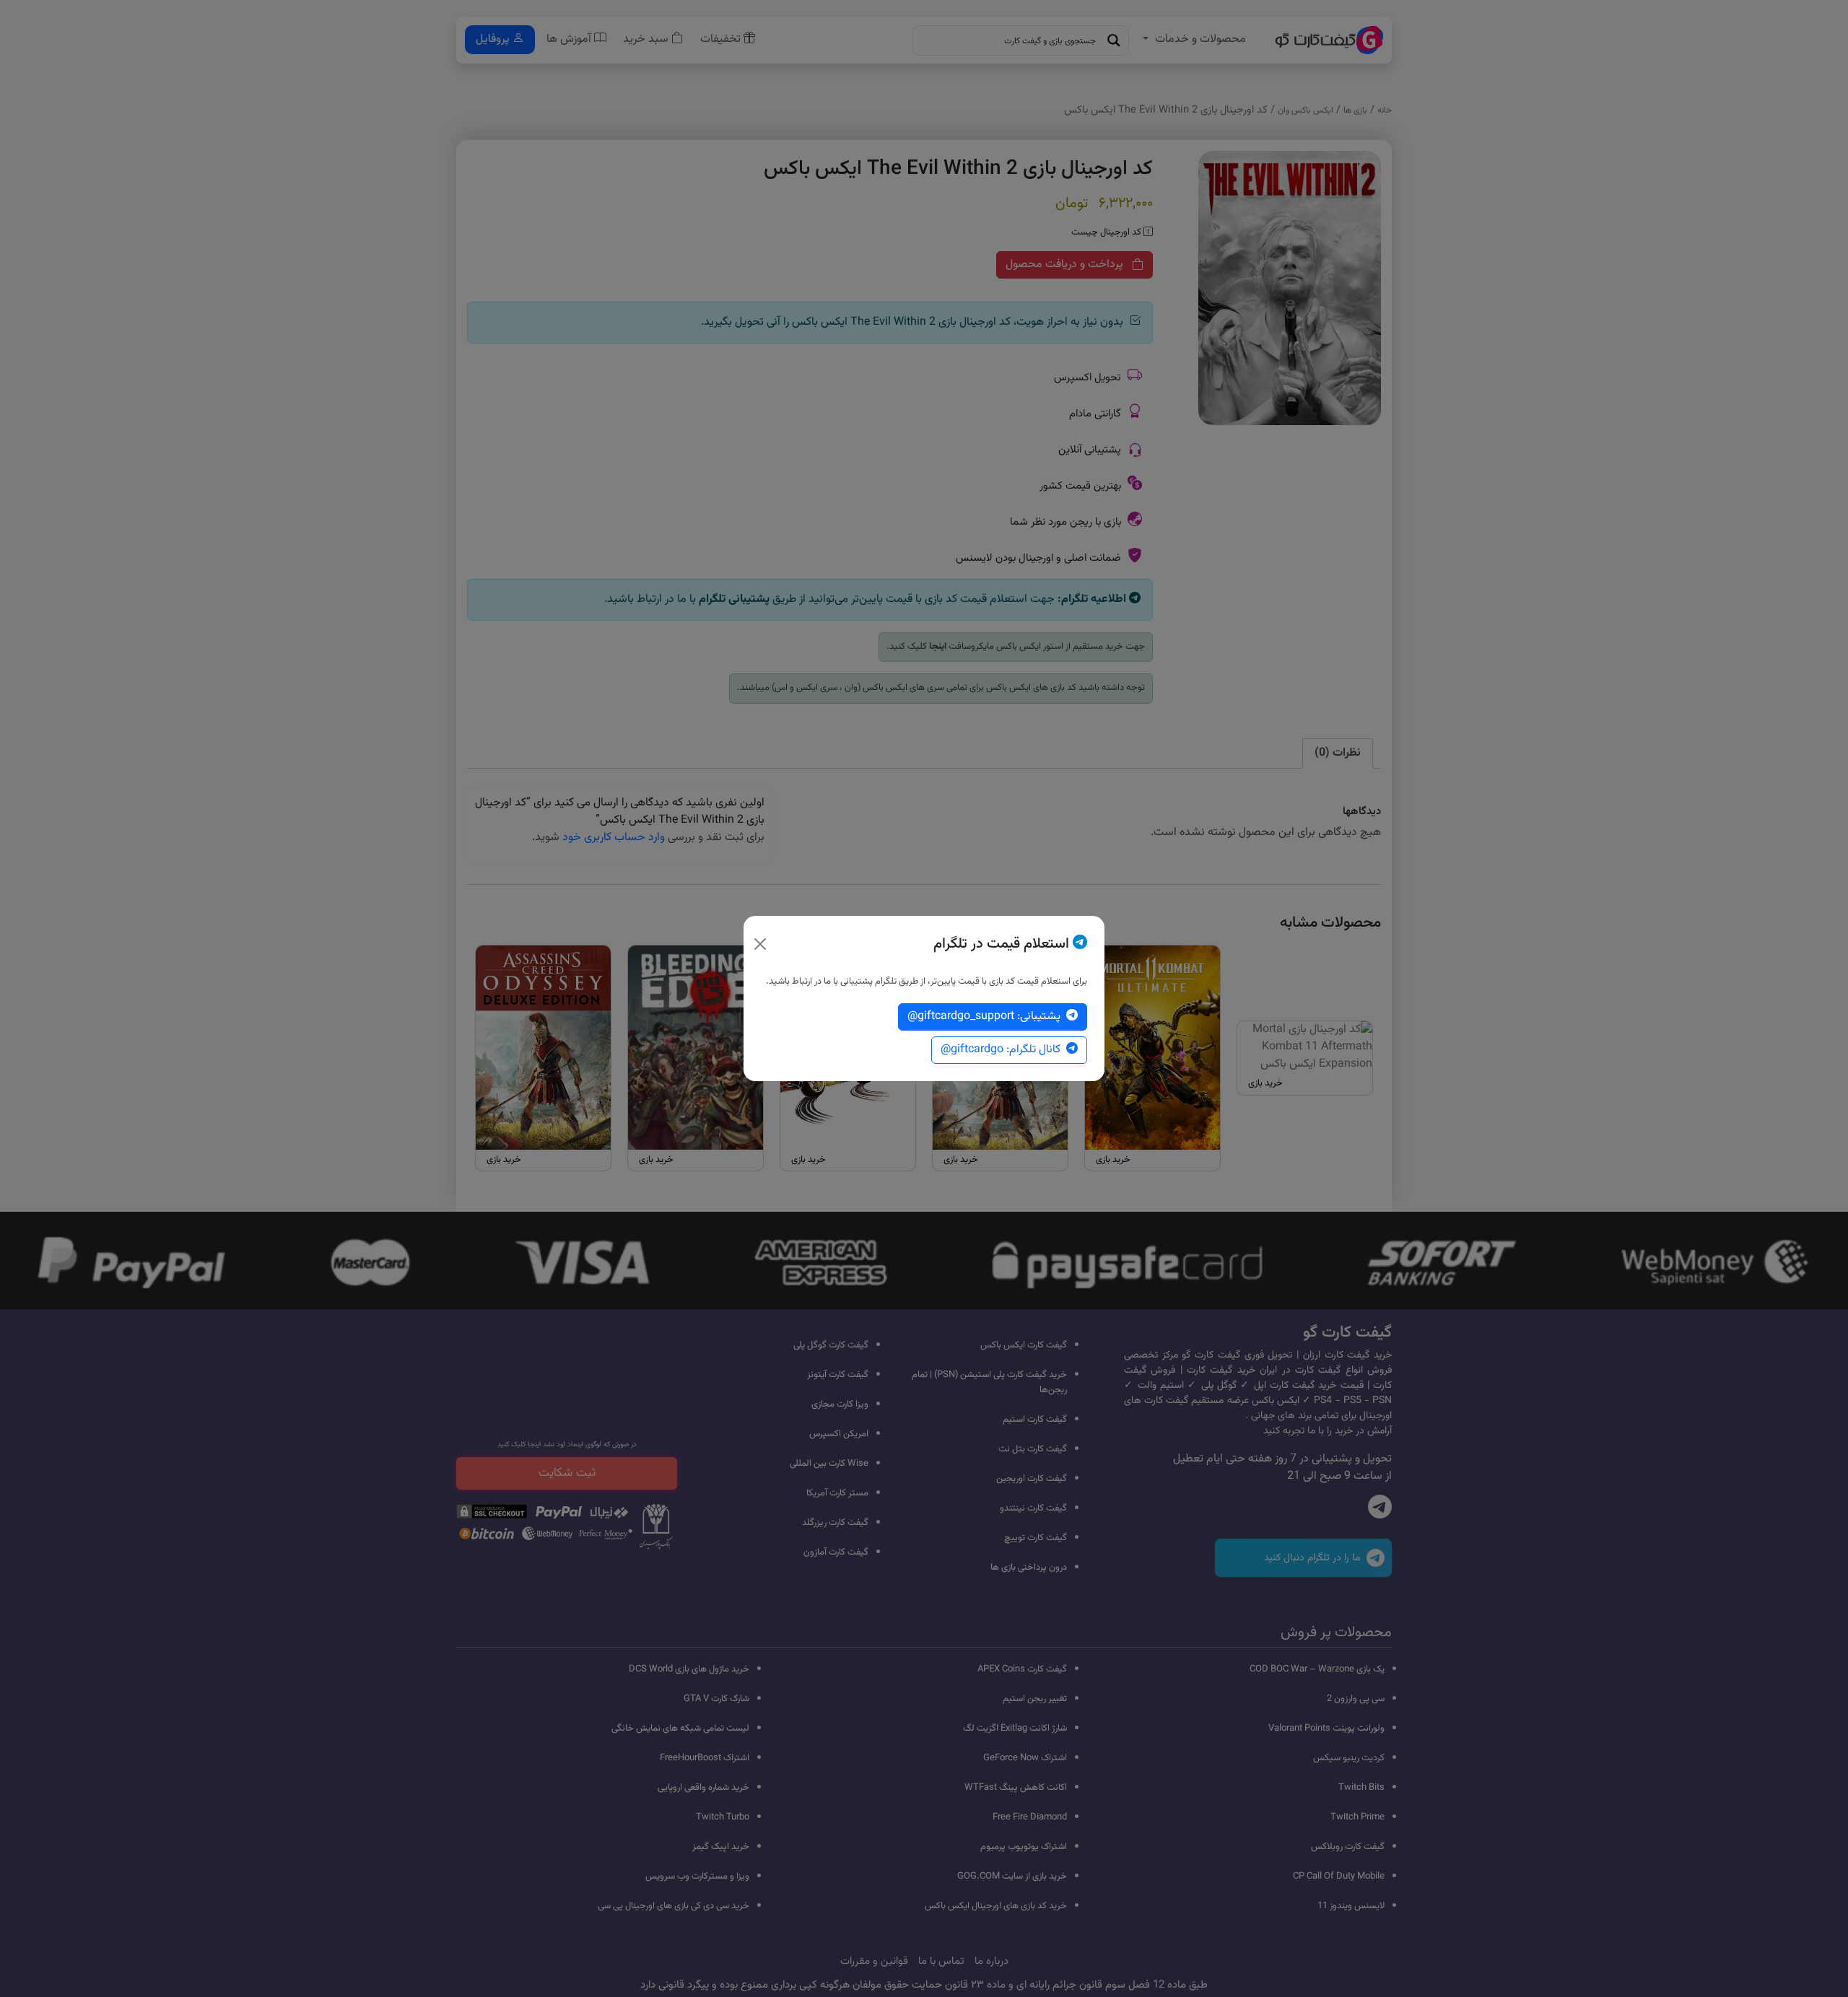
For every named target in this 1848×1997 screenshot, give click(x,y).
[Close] (760, 944)
